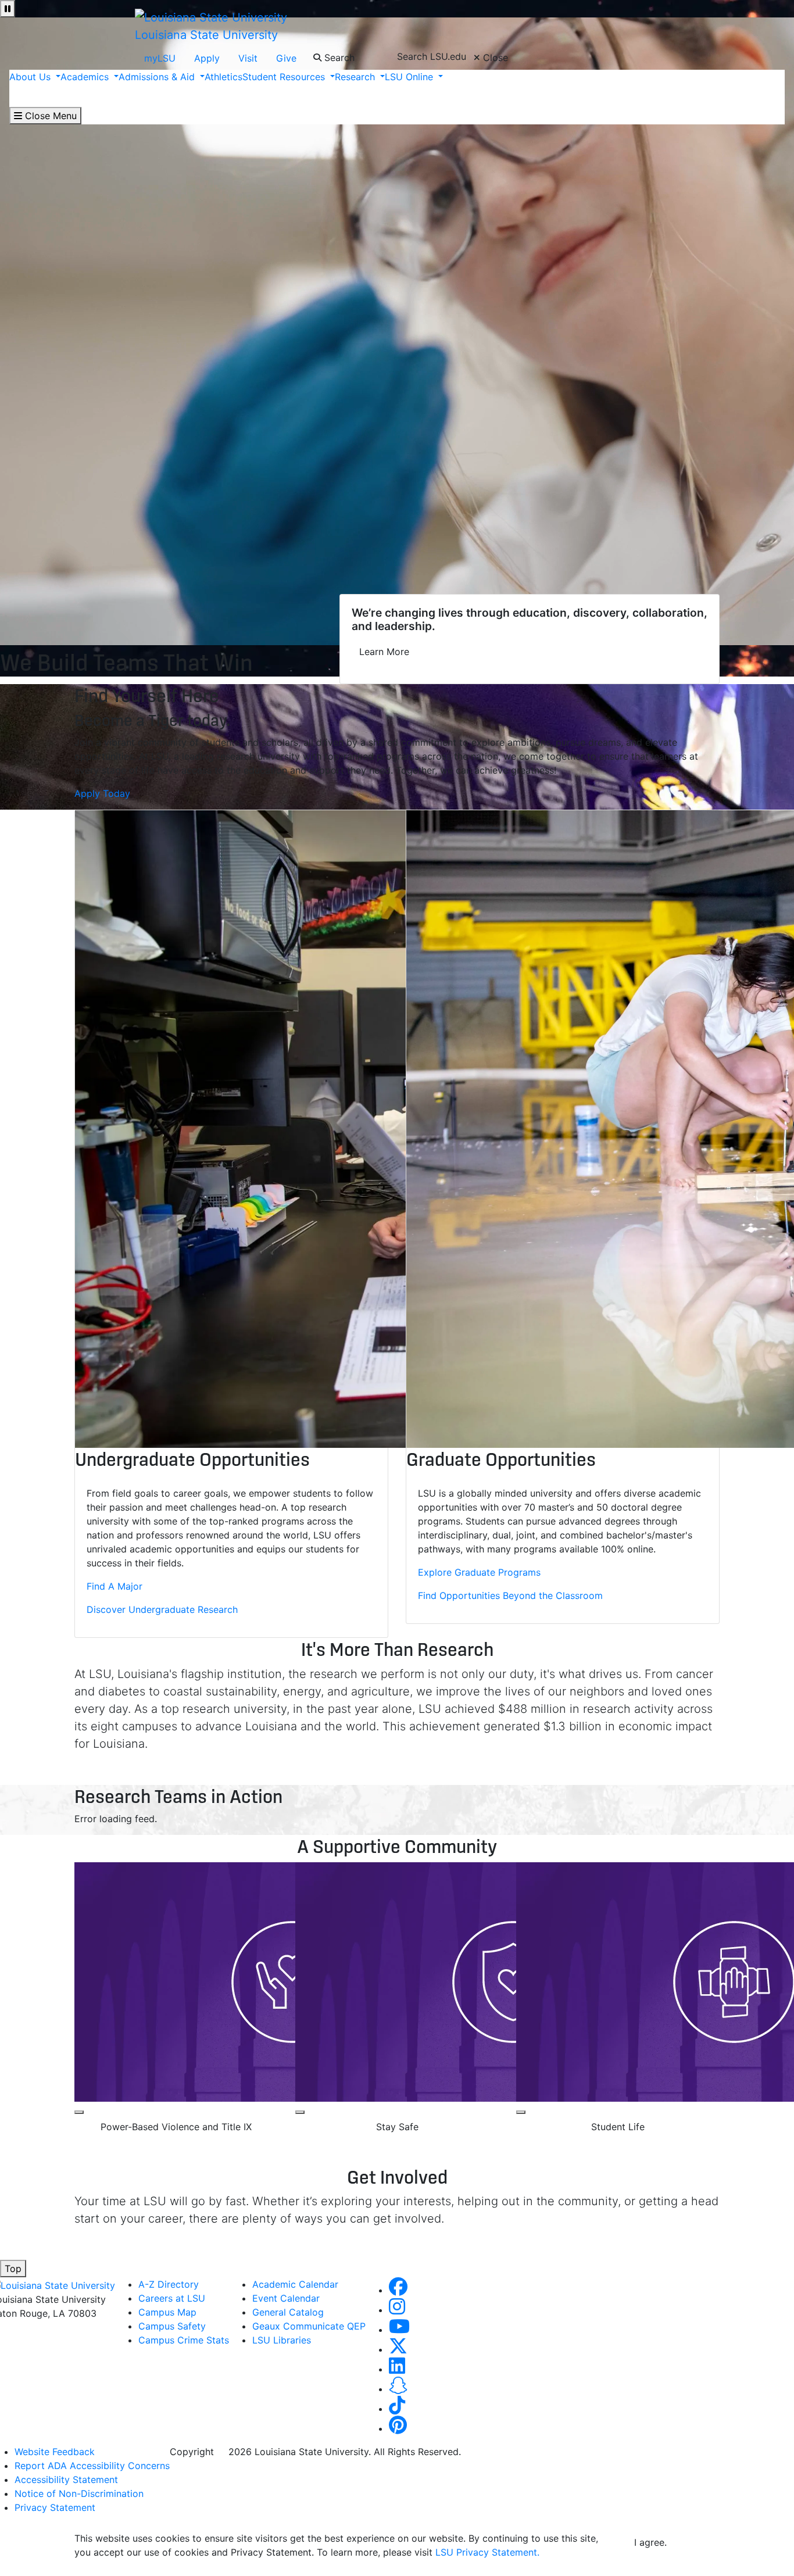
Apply (207, 58)
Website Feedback (55, 2452)
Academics (86, 77)
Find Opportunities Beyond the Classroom (510, 1595)
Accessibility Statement (66, 2480)
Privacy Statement (55, 2507)
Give (286, 58)
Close (494, 58)
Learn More (384, 652)
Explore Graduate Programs (479, 1572)
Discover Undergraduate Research (162, 1609)
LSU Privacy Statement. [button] (487, 2552)
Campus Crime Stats (184, 2340)
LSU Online (410, 77)
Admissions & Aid (158, 77)
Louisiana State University (206, 35)
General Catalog (288, 2312)
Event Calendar (286, 2298)
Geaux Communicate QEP (309, 2326)
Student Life (618, 2127)
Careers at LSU (172, 2298)
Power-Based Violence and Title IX (176, 2127)
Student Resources (285, 77)
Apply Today (102, 793)
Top (13, 2269)
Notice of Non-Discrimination (79, 2493)
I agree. (650, 2542)
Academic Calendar (295, 2284)
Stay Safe (397, 2127)
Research (356, 77)
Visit (248, 58)
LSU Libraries (282, 2340)
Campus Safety (172, 2326)
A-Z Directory (169, 2284)
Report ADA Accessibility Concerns (92, 2466)
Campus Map (167, 2312)
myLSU (160, 58)
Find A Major (115, 1586)
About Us (31, 77)
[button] (398, 2290)
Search (338, 58)
